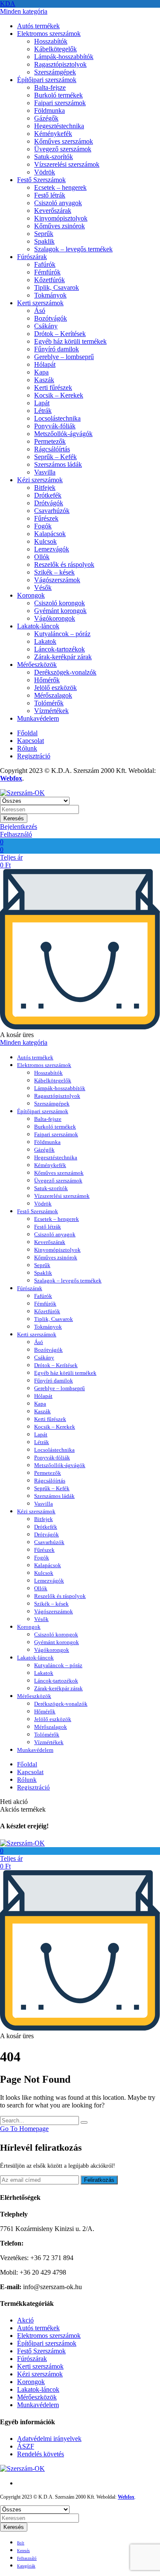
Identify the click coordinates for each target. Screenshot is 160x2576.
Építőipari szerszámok (47, 80)
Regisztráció (34, 756)
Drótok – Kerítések (60, 334)
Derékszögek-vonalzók (65, 672)
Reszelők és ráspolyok (64, 564)
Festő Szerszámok (41, 180)
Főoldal (27, 733)
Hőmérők (47, 680)
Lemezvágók (52, 549)
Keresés (14, 818)
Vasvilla (45, 472)
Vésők (43, 588)
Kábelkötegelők (55, 49)
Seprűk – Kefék (55, 457)
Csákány (46, 326)
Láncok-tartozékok (60, 649)
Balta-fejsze (50, 87)
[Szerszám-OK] (22, 793)
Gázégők (46, 118)
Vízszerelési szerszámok (67, 164)
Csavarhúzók (52, 511)
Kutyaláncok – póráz (62, 634)
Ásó (40, 311)
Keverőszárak (53, 211)
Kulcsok (45, 541)
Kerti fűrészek (53, 388)
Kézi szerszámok (40, 480)
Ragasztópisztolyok (60, 64)
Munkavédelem (38, 718)
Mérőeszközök (37, 665)
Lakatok (45, 641)
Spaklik (44, 241)
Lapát (42, 403)
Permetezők (50, 441)
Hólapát (45, 364)
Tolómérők (49, 703)
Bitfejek (45, 488)
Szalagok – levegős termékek (73, 249)
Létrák (43, 411)
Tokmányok (50, 295)
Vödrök (45, 172)
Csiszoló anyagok (58, 203)
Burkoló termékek (58, 95)
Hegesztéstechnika (59, 126)
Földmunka (49, 111)
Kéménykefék (53, 134)
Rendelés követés (41, 2454)
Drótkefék (48, 495)
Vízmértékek (51, 711)
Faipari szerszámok (60, 103)
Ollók (42, 557)
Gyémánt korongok (60, 611)
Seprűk (44, 234)
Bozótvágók (51, 318)
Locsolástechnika (57, 418)
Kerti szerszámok (40, 303)
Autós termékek (38, 26)
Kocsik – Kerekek (59, 395)
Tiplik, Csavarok (57, 287)
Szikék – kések (54, 572)
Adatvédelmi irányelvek (49, 2439)
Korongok (31, 595)
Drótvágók (49, 503)
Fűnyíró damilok (57, 349)
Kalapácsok (50, 534)
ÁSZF (26, 2446)
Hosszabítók (51, 41)
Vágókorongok (55, 618)
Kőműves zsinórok (60, 226)
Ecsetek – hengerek (60, 187)
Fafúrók (45, 264)
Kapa (41, 372)
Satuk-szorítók (54, 157)
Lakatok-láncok (38, 626)
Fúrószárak (32, 257)
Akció (25, 2320)
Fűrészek (46, 518)
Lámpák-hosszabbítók (64, 57)
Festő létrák (50, 195)
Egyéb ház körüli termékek (70, 341)
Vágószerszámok (57, 580)
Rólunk (27, 748)
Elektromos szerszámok (49, 34)
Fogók (43, 526)
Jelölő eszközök (55, 688)
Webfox (11, 778)
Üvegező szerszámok (63, 149)
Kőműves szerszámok (64, 141)
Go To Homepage (24, 2129)
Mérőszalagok (53, 695)
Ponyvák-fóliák (55, 426)
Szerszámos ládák (58, 464)
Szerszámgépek (55, 72)
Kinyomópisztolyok (61, 218)
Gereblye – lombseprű (64, 357)
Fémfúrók (47, 272)
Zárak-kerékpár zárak (63, 657)
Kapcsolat (31, 741)
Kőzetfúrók (49, 280)
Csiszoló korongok (60, 603)
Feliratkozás (99, 2180)
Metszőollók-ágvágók (63, 434)
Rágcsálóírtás (52, 449)
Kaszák (44, 380)
